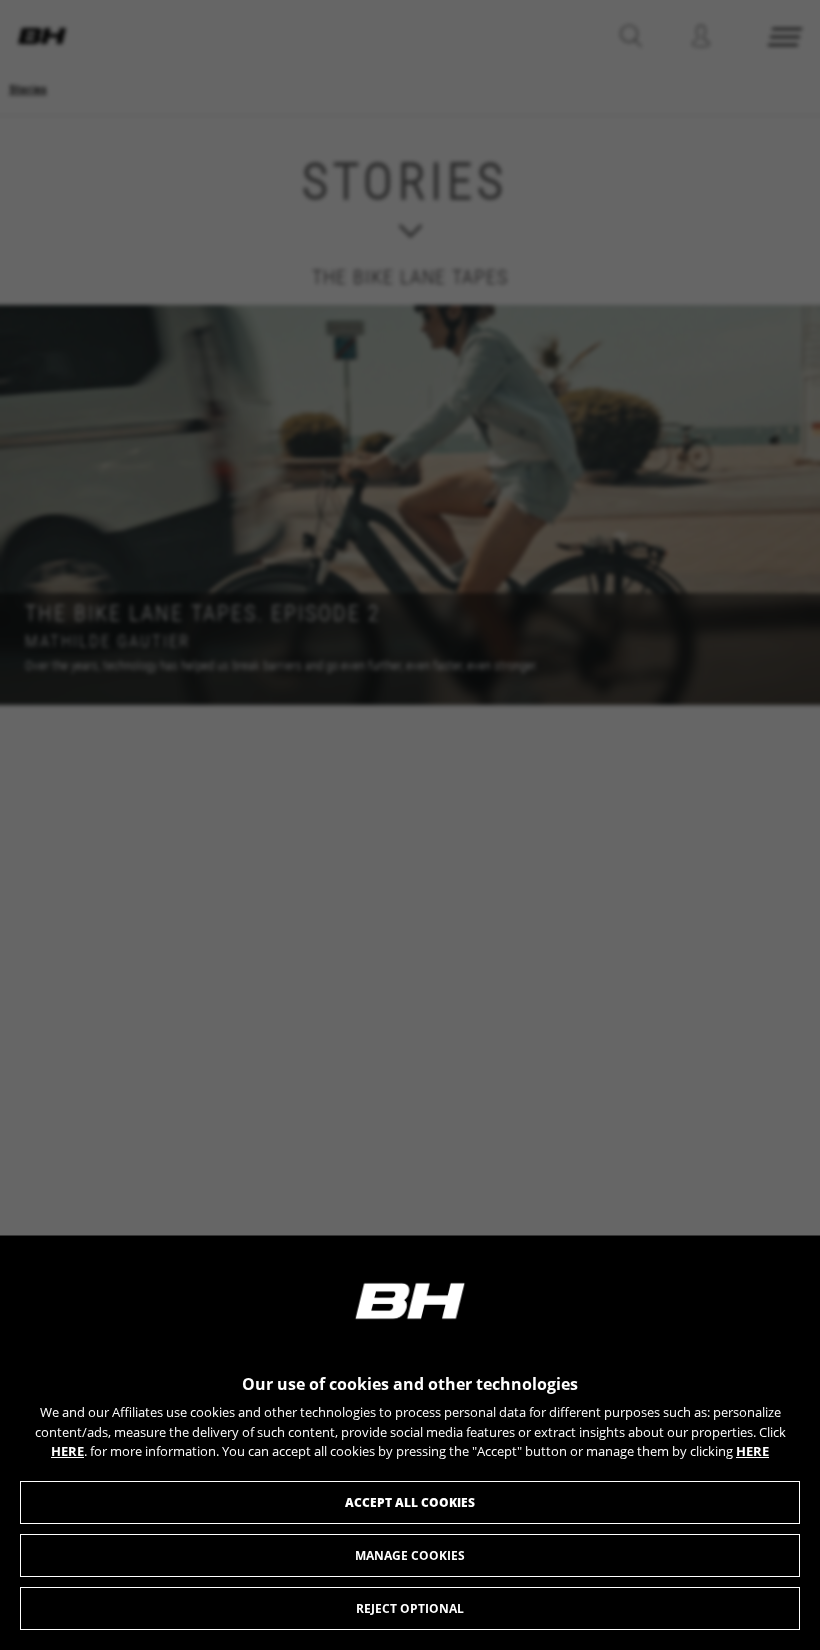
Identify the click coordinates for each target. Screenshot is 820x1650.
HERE (67, 1451)
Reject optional (410, 1608)
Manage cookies (410, 1555)
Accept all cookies (410, 1502)
